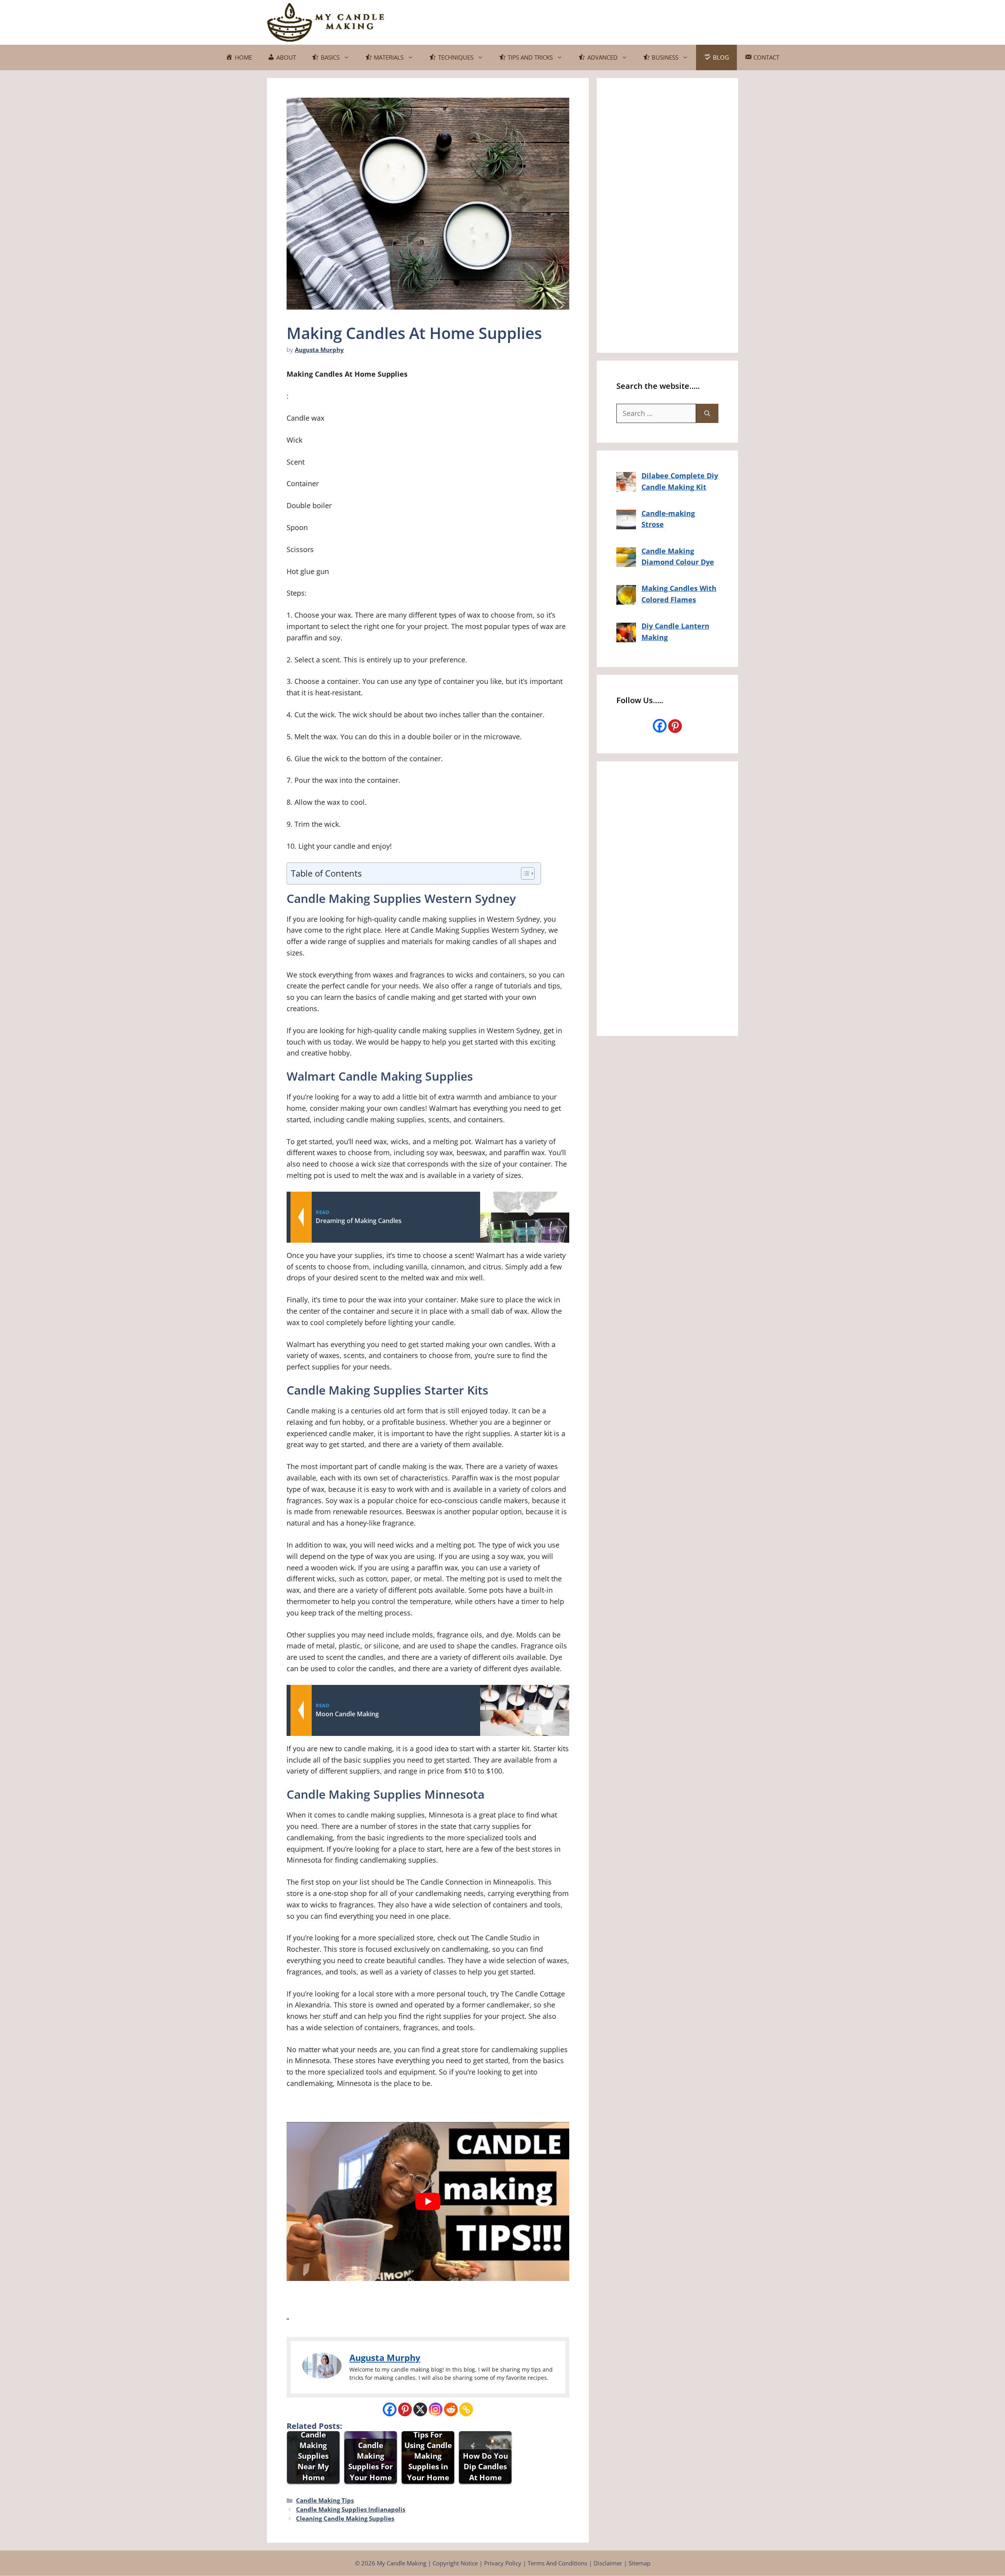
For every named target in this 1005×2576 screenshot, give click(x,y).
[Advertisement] (595, 21)
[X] (420, 2409)
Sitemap (640, 2563)
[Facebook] (390, 2409)
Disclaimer (608, 2563)
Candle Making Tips (325, 2500)
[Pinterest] (405, 2409)
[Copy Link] (466, 2409)
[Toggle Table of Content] (524, 873)
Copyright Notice (455, 2563)
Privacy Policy (503, 2563)
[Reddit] (451, 2409)
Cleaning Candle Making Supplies (345, 2518)
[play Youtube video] (428, 2201)
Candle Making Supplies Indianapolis (351, 2509)
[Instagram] (436, 2409)
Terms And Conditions (557, 2563)
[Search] (707, 413)
